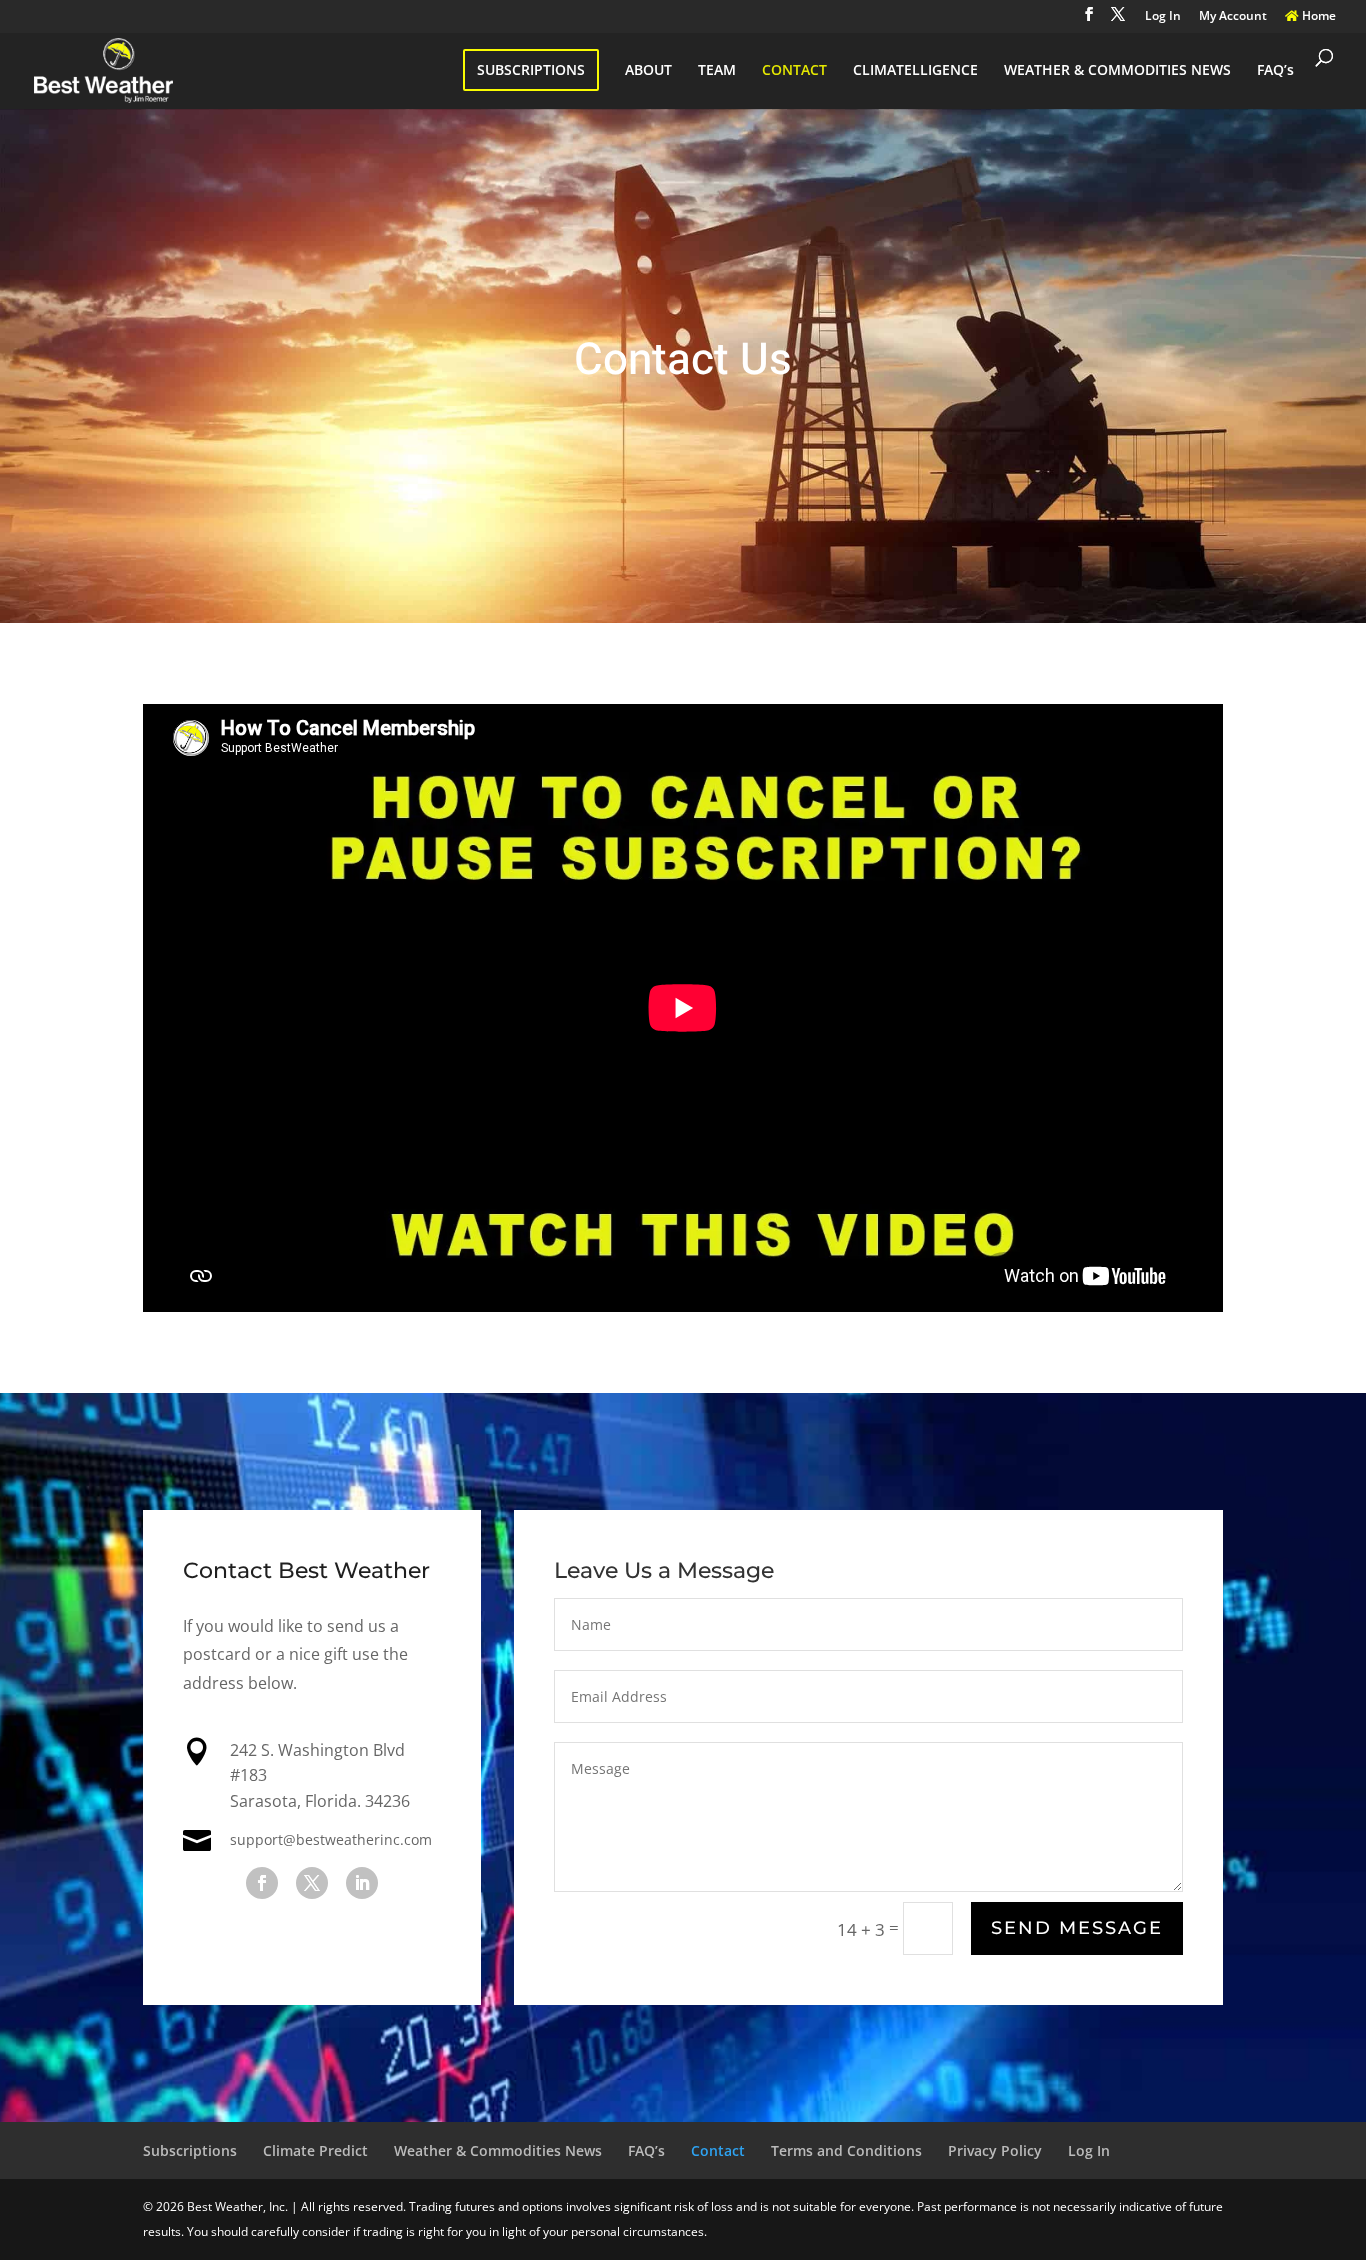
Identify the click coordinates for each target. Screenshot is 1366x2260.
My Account (1233, 17)
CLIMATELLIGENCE (915, 71)
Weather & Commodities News (498, 2150)
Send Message (1077, 1928)
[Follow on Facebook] (262, 1883)
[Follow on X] (312, 1883)
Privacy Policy (995, 2150)
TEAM (717, 71)
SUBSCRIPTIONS (531, 69)
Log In (1163, 17)
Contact (718, 2150)
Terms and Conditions (846, 2150)
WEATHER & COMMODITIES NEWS (1117, 71)
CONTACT (794, 71)
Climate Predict (315, 2150)
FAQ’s (1275, 71)
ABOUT (648, 71)
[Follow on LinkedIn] (362, 1883)
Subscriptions (190, 2150)
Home (1317, 17)
